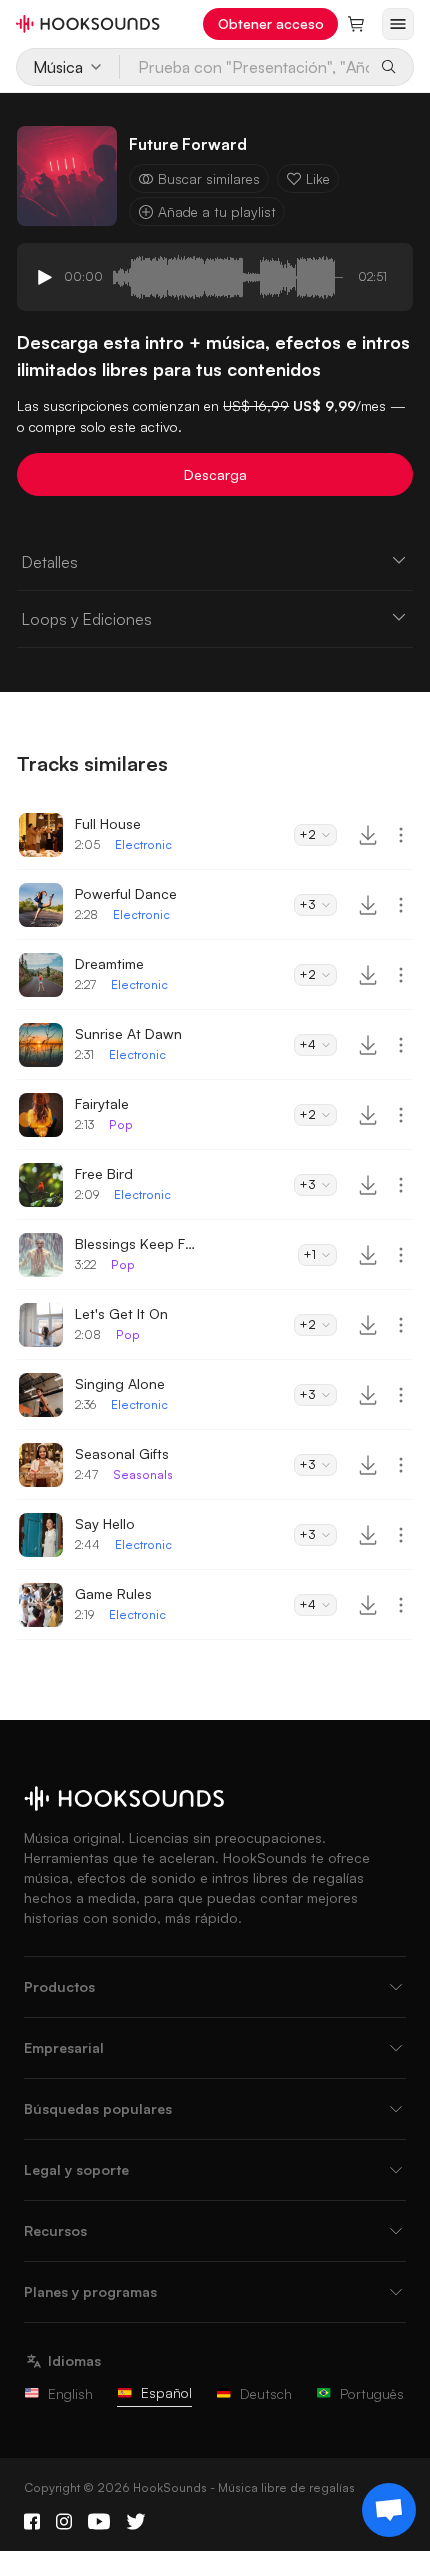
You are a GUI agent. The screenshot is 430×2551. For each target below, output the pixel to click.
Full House (108, 823)
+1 (309, 1254)
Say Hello (105, 1523)
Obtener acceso (271, 23)
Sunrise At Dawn (128, 1033)
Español (166, 2392)
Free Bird (104, 1173)
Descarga (215, 474)
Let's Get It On (121, 1313)
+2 (307, 834)
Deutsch (266, 2393)
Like (318, 178)
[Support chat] (389, 2510)
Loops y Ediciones (86, 619)
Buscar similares (209, 178)
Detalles (49, 562)
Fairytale (102, 1103)
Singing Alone (120, 1383)
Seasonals (143, 1474)
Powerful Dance (126, 893)
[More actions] (401, 835)
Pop (121, 1124)
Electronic (143, 844)
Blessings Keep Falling (135, 1243)
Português (372, 2393)
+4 (307, 1044)
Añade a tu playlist (217, 211)
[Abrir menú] (398, 24)
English (70, 2393)
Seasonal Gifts (122, 1453)
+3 (307, 904)
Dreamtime (109, 963)
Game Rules (113, 1593)
